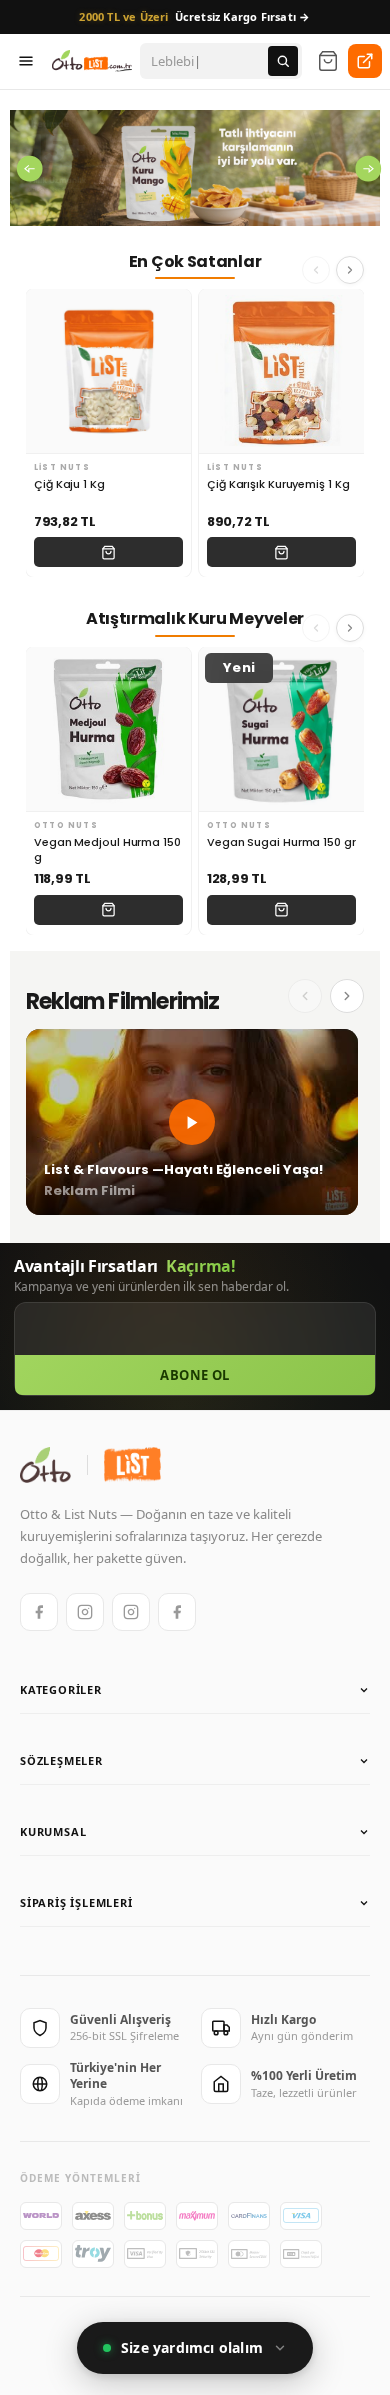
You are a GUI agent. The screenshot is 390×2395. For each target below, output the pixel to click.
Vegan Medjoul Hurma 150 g (107, 850)
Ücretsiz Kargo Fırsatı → (194, 16)
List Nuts (62, 467)
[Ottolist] (92, 61)
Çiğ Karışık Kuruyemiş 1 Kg (278, 484)
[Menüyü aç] (26, 61)
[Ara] (283, 61)
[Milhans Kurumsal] (365, 61)
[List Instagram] (131, 1612)
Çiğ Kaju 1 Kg (69, 484)
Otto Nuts (66, 825)
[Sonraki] (347, 996)
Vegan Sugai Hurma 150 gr (281, 842)
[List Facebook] (177, 1612)
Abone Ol (194, 1375)
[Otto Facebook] (39, 1612)
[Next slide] (350, 270)
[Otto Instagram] (85, 1612)
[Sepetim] (328, 61)
